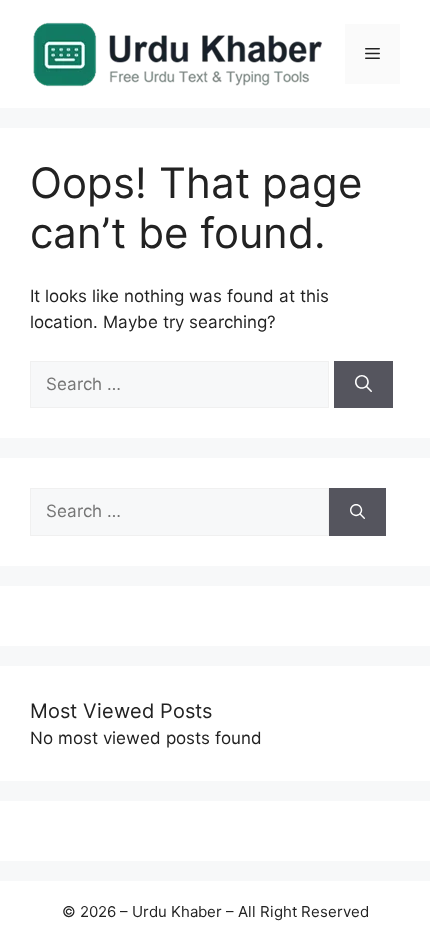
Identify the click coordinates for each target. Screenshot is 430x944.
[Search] (363, 385)
